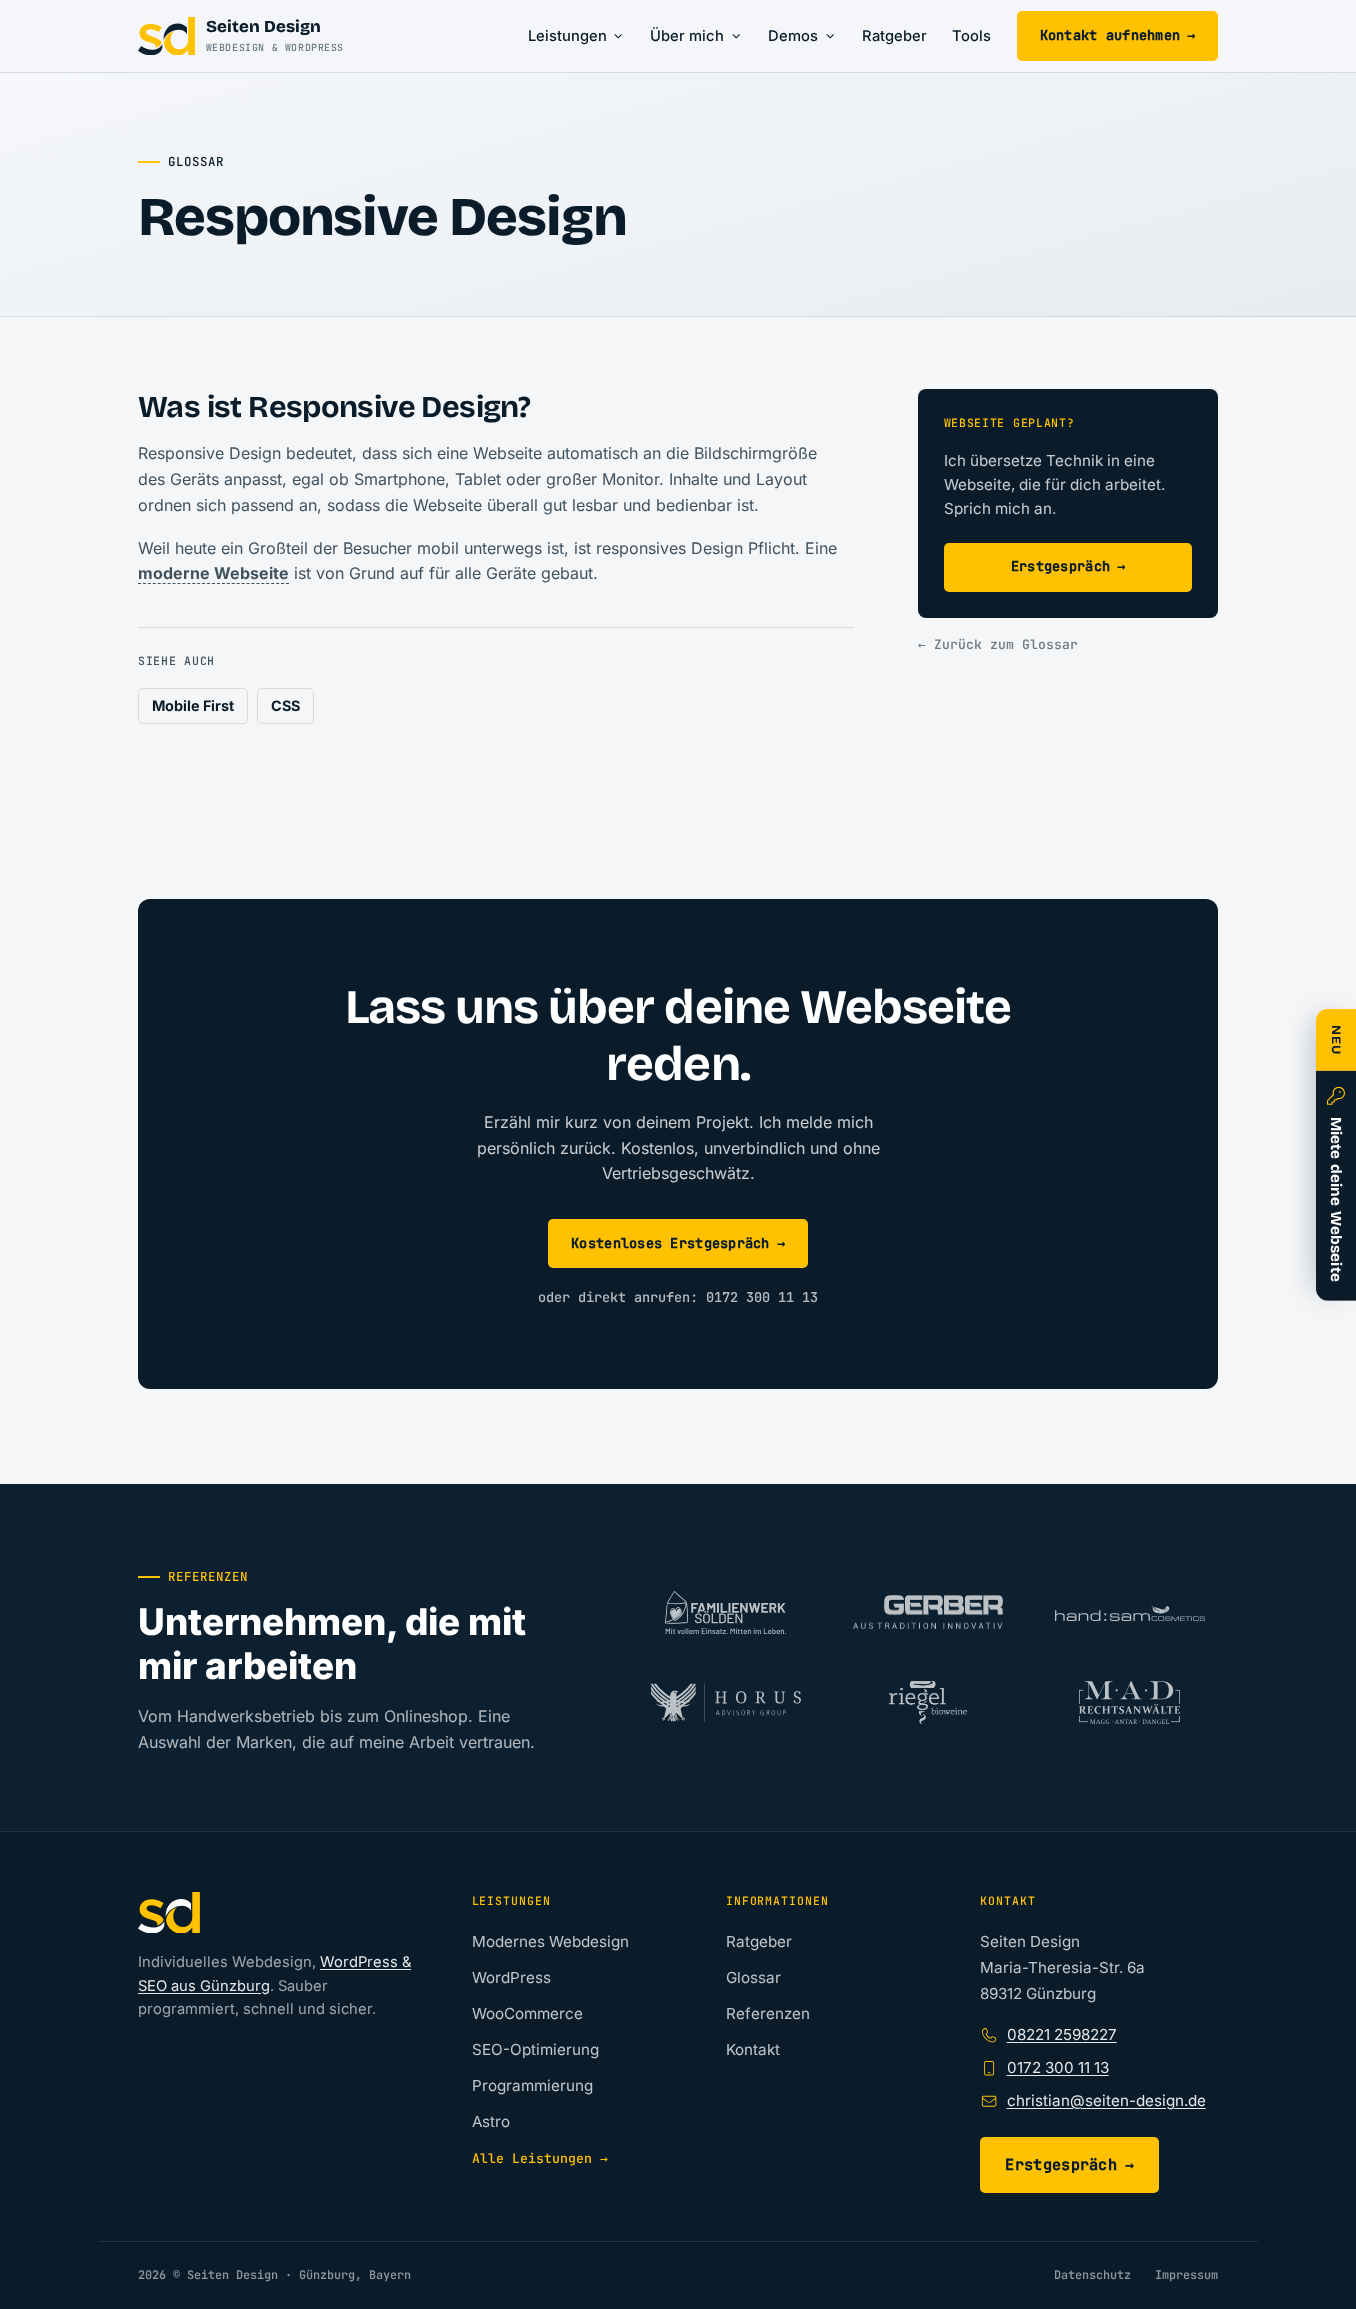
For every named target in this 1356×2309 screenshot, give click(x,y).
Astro (491, 2121)
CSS (285, 705)
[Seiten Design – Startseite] (277, 1913)
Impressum (1186, 2275)
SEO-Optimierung (535, 2049)
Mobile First (193, 705)
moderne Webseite (213, 573)
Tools (971, 36)
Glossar (753, 1977)
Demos (793, 36)
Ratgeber (894, 36)
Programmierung (532, 2085)
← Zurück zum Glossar (998, 644)
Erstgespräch (1068, 566)
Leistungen (567, 36)
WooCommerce (527, 2013)
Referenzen (768, 2013)
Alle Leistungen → (540, 2158)
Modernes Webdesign (550, 1941)
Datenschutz (1092, 2275)
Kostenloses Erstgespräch (678, 1243)
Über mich (687, 36)
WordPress (511, 1977)
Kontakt (753, 2049)
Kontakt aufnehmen (1118, 35)
